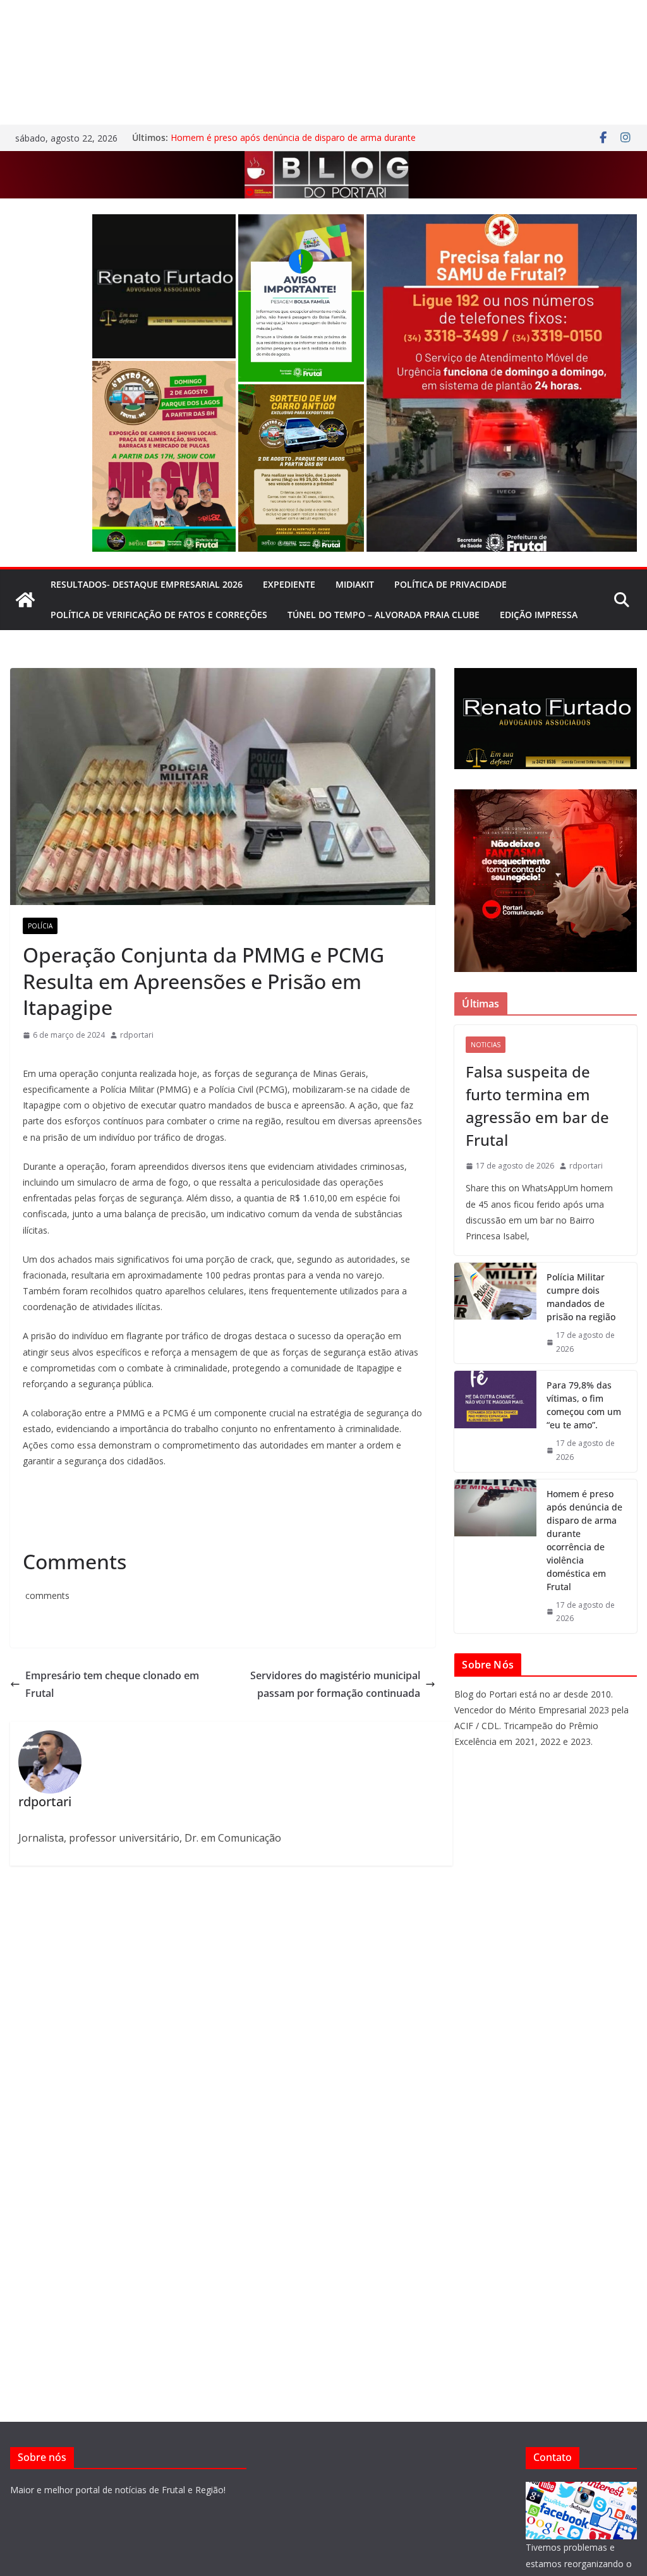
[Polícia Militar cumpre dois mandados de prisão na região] (495, 1313)
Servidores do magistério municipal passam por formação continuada (335, 1685)
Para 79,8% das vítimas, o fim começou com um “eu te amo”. (584, 1405)
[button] (164, 287)
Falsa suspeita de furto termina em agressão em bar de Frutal (537, 1106)
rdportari (137, 1035)
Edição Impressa (539, 615)
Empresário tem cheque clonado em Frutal (112, 1685)
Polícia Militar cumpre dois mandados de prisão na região (581, 1297)
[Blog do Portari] (25, 600)
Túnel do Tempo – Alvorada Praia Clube (384, 615)
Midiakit (355, 584)
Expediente (289, 584)
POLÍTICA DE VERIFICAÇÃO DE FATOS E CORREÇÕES (159, 615)
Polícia (40, 926)
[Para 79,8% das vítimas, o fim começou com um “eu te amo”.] (495, 1421)
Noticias (486, 1045)
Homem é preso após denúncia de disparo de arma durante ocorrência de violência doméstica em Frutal (293, 144)
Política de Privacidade (450, 584)
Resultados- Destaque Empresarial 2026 (147, 584)
